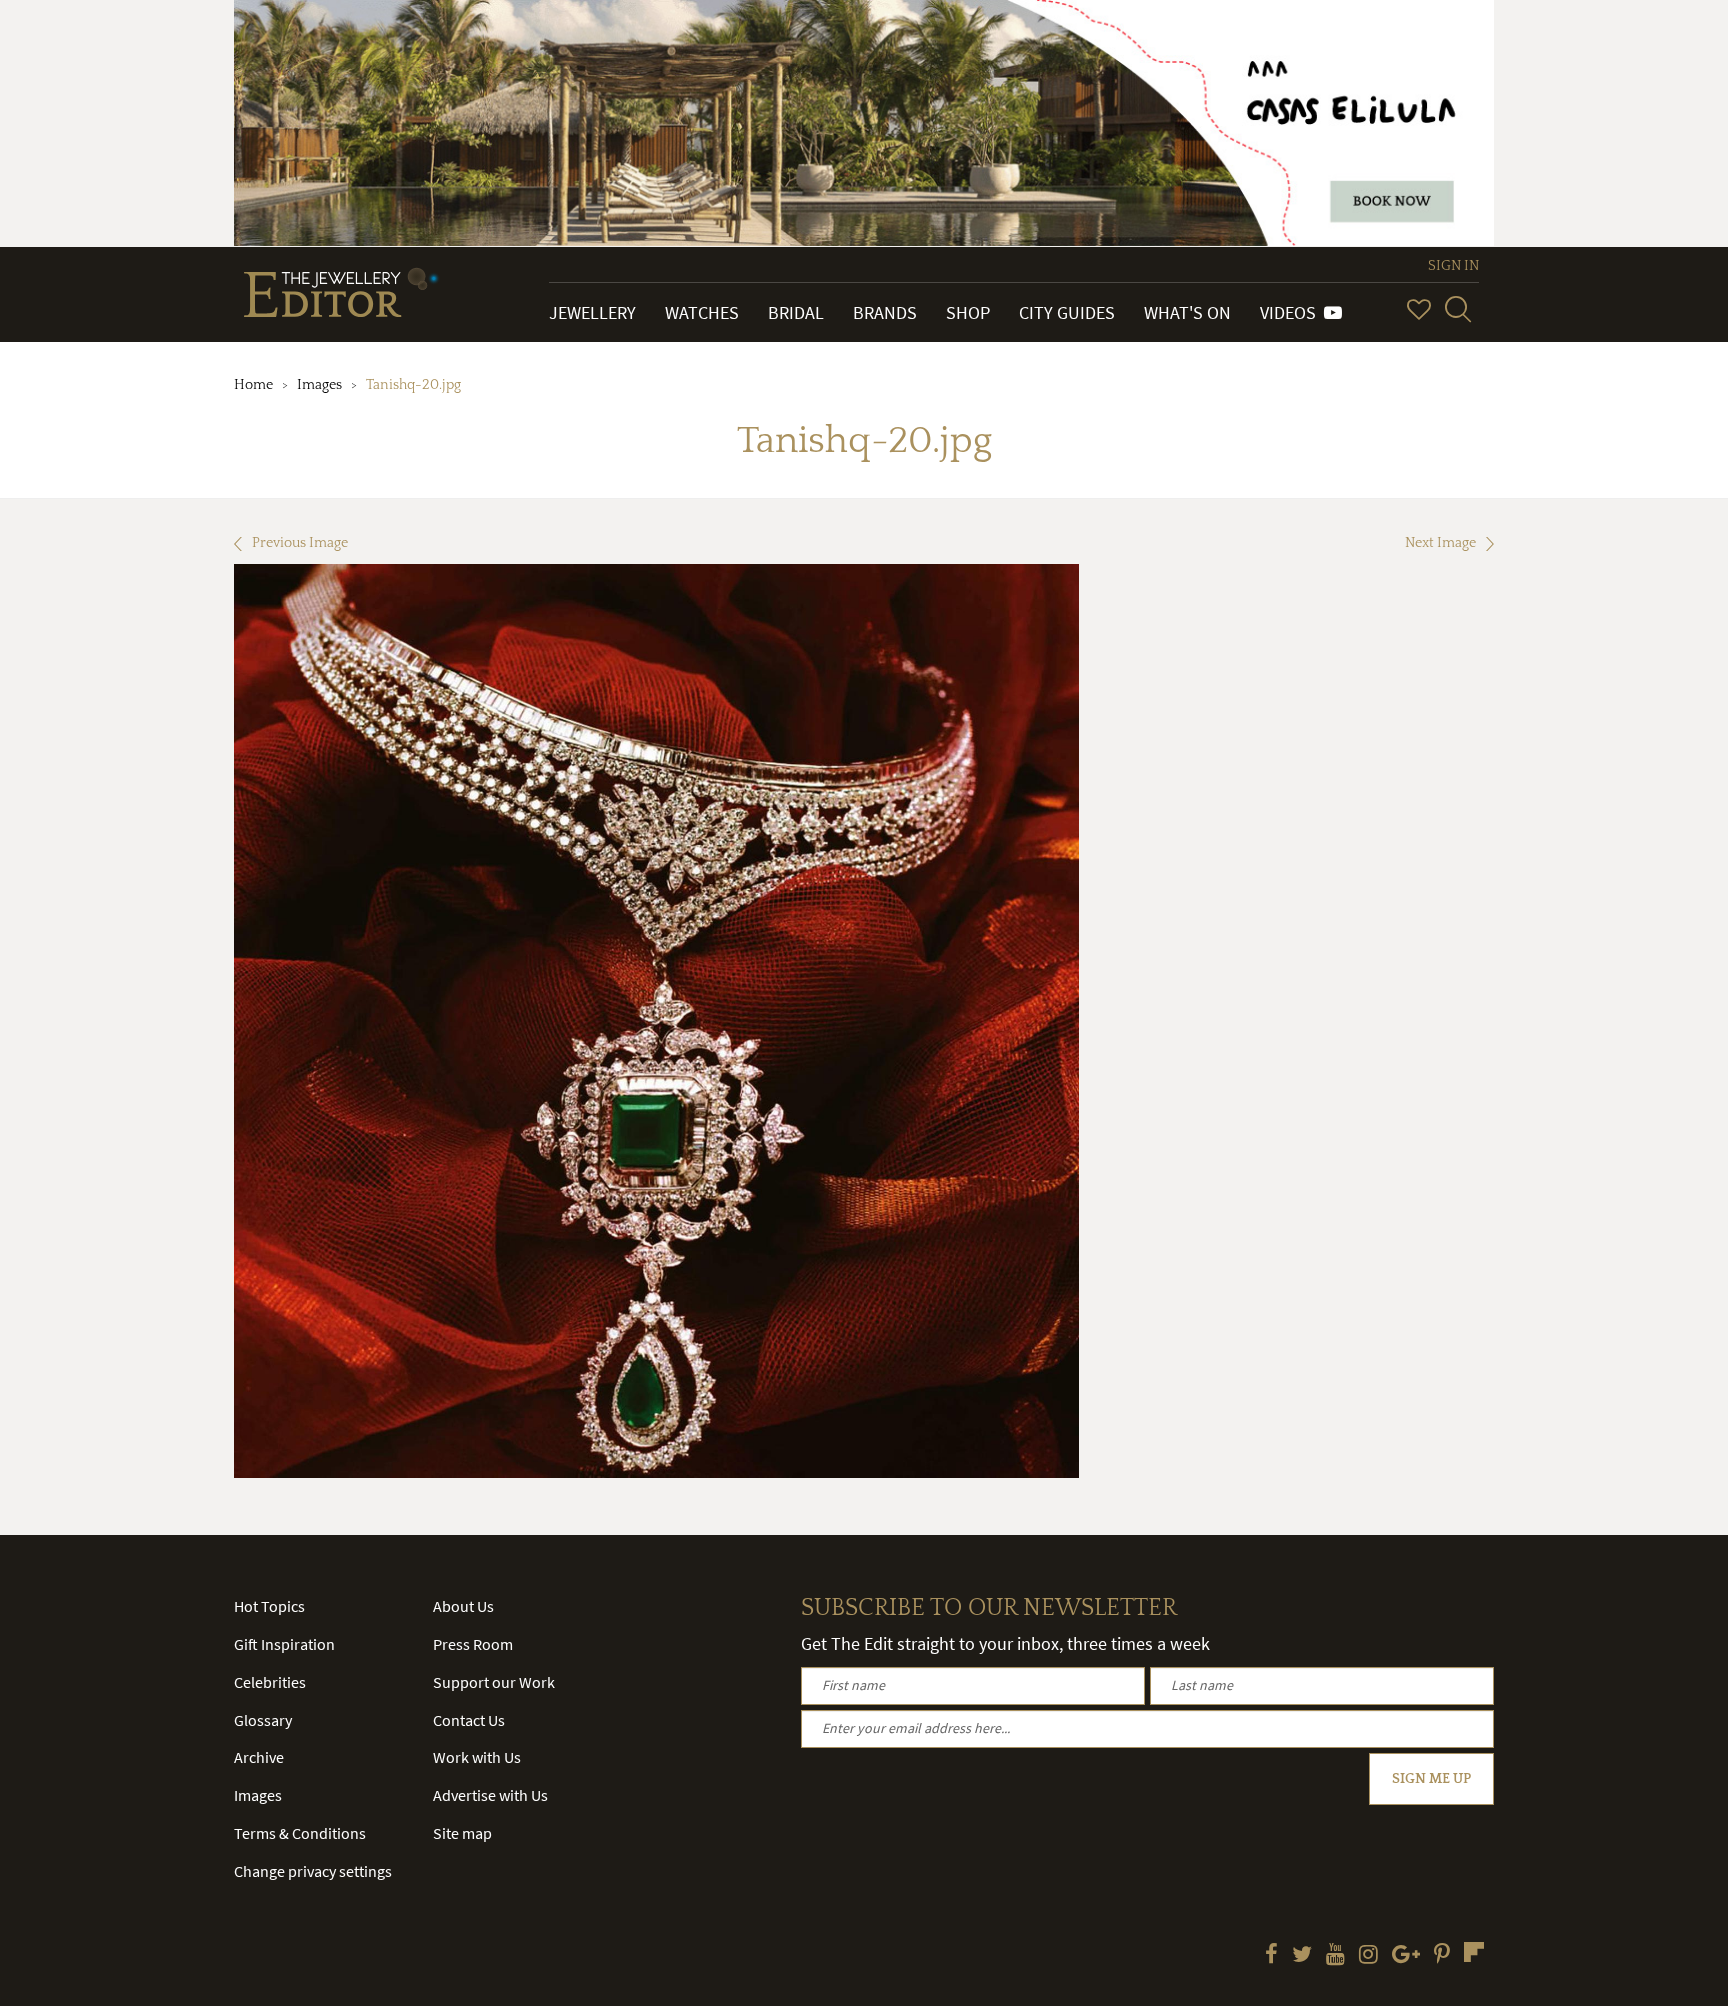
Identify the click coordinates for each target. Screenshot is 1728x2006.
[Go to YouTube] (1335, 1956)
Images (319, 385)
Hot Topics (269, 1606)
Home (253, 385)
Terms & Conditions (300, 1833)
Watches (702, 312)
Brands (885, 312)
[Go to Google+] (1406, 1956)
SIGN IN (1453, 266)
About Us (463, 1606)
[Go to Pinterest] (1442, 1956)
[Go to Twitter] (1302, 1956)
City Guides (1067, 312)
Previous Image (300, 543)
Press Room (473, 1644)
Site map (462, 1833)
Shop (968, 312)
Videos (1292, 312)
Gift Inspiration (284, 1644)
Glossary (263, 1720)
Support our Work (494, 1682)
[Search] (1458, 309)
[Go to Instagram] (1368, 1956)
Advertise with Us (490, 1795)
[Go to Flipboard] (1474, 1952)
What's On (1187, 312)
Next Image (1440, 543)
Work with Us (477, 1757)
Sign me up (1431, 1779)
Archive (259, 1757)
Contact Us (469, 1720)
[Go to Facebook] (1271, 1956)
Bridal (796, 312)
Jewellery (592, 312)
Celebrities (270, 1682)
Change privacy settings (313, 1871)
